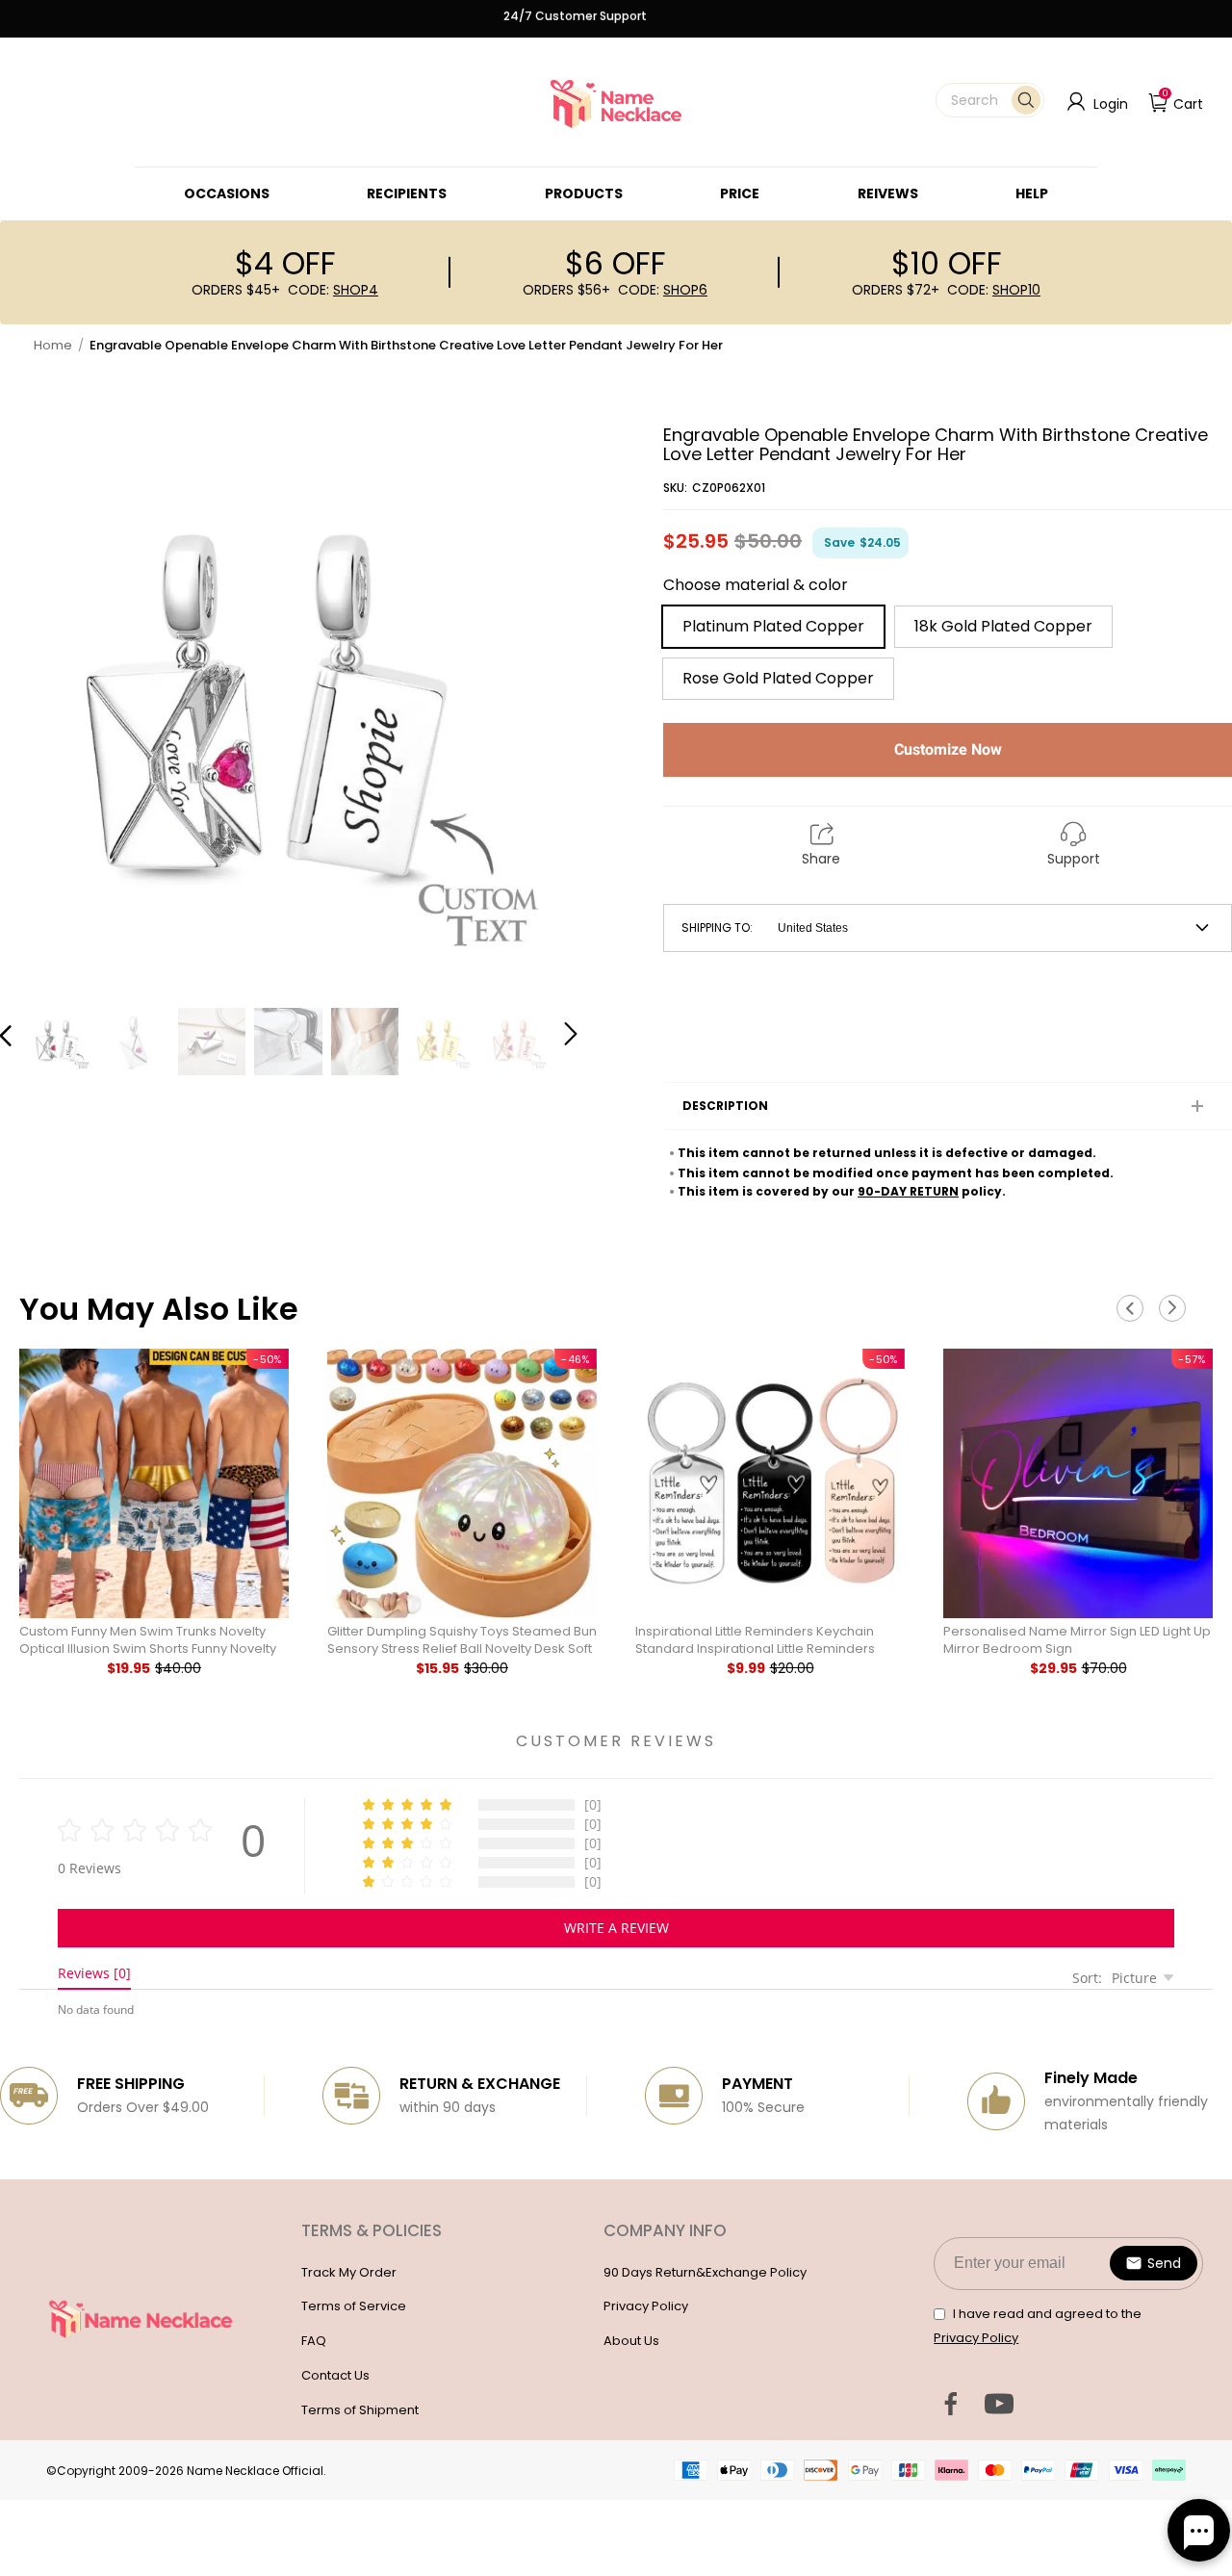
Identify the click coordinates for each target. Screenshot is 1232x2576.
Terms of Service (354, 2306)
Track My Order (349, 2272)
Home (53, 345)
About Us (631, 2341)
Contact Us (335, 2375)
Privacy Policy (646, 2306)
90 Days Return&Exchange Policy (705, 2272)
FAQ (314, 2341)
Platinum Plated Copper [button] (773, 626)
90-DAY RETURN (908, 1191)
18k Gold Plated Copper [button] (1003, 626)
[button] (990, 100)
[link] (227, 193)
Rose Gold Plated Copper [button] (778, 678)
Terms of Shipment (360, 2410)
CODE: (333, 290)
